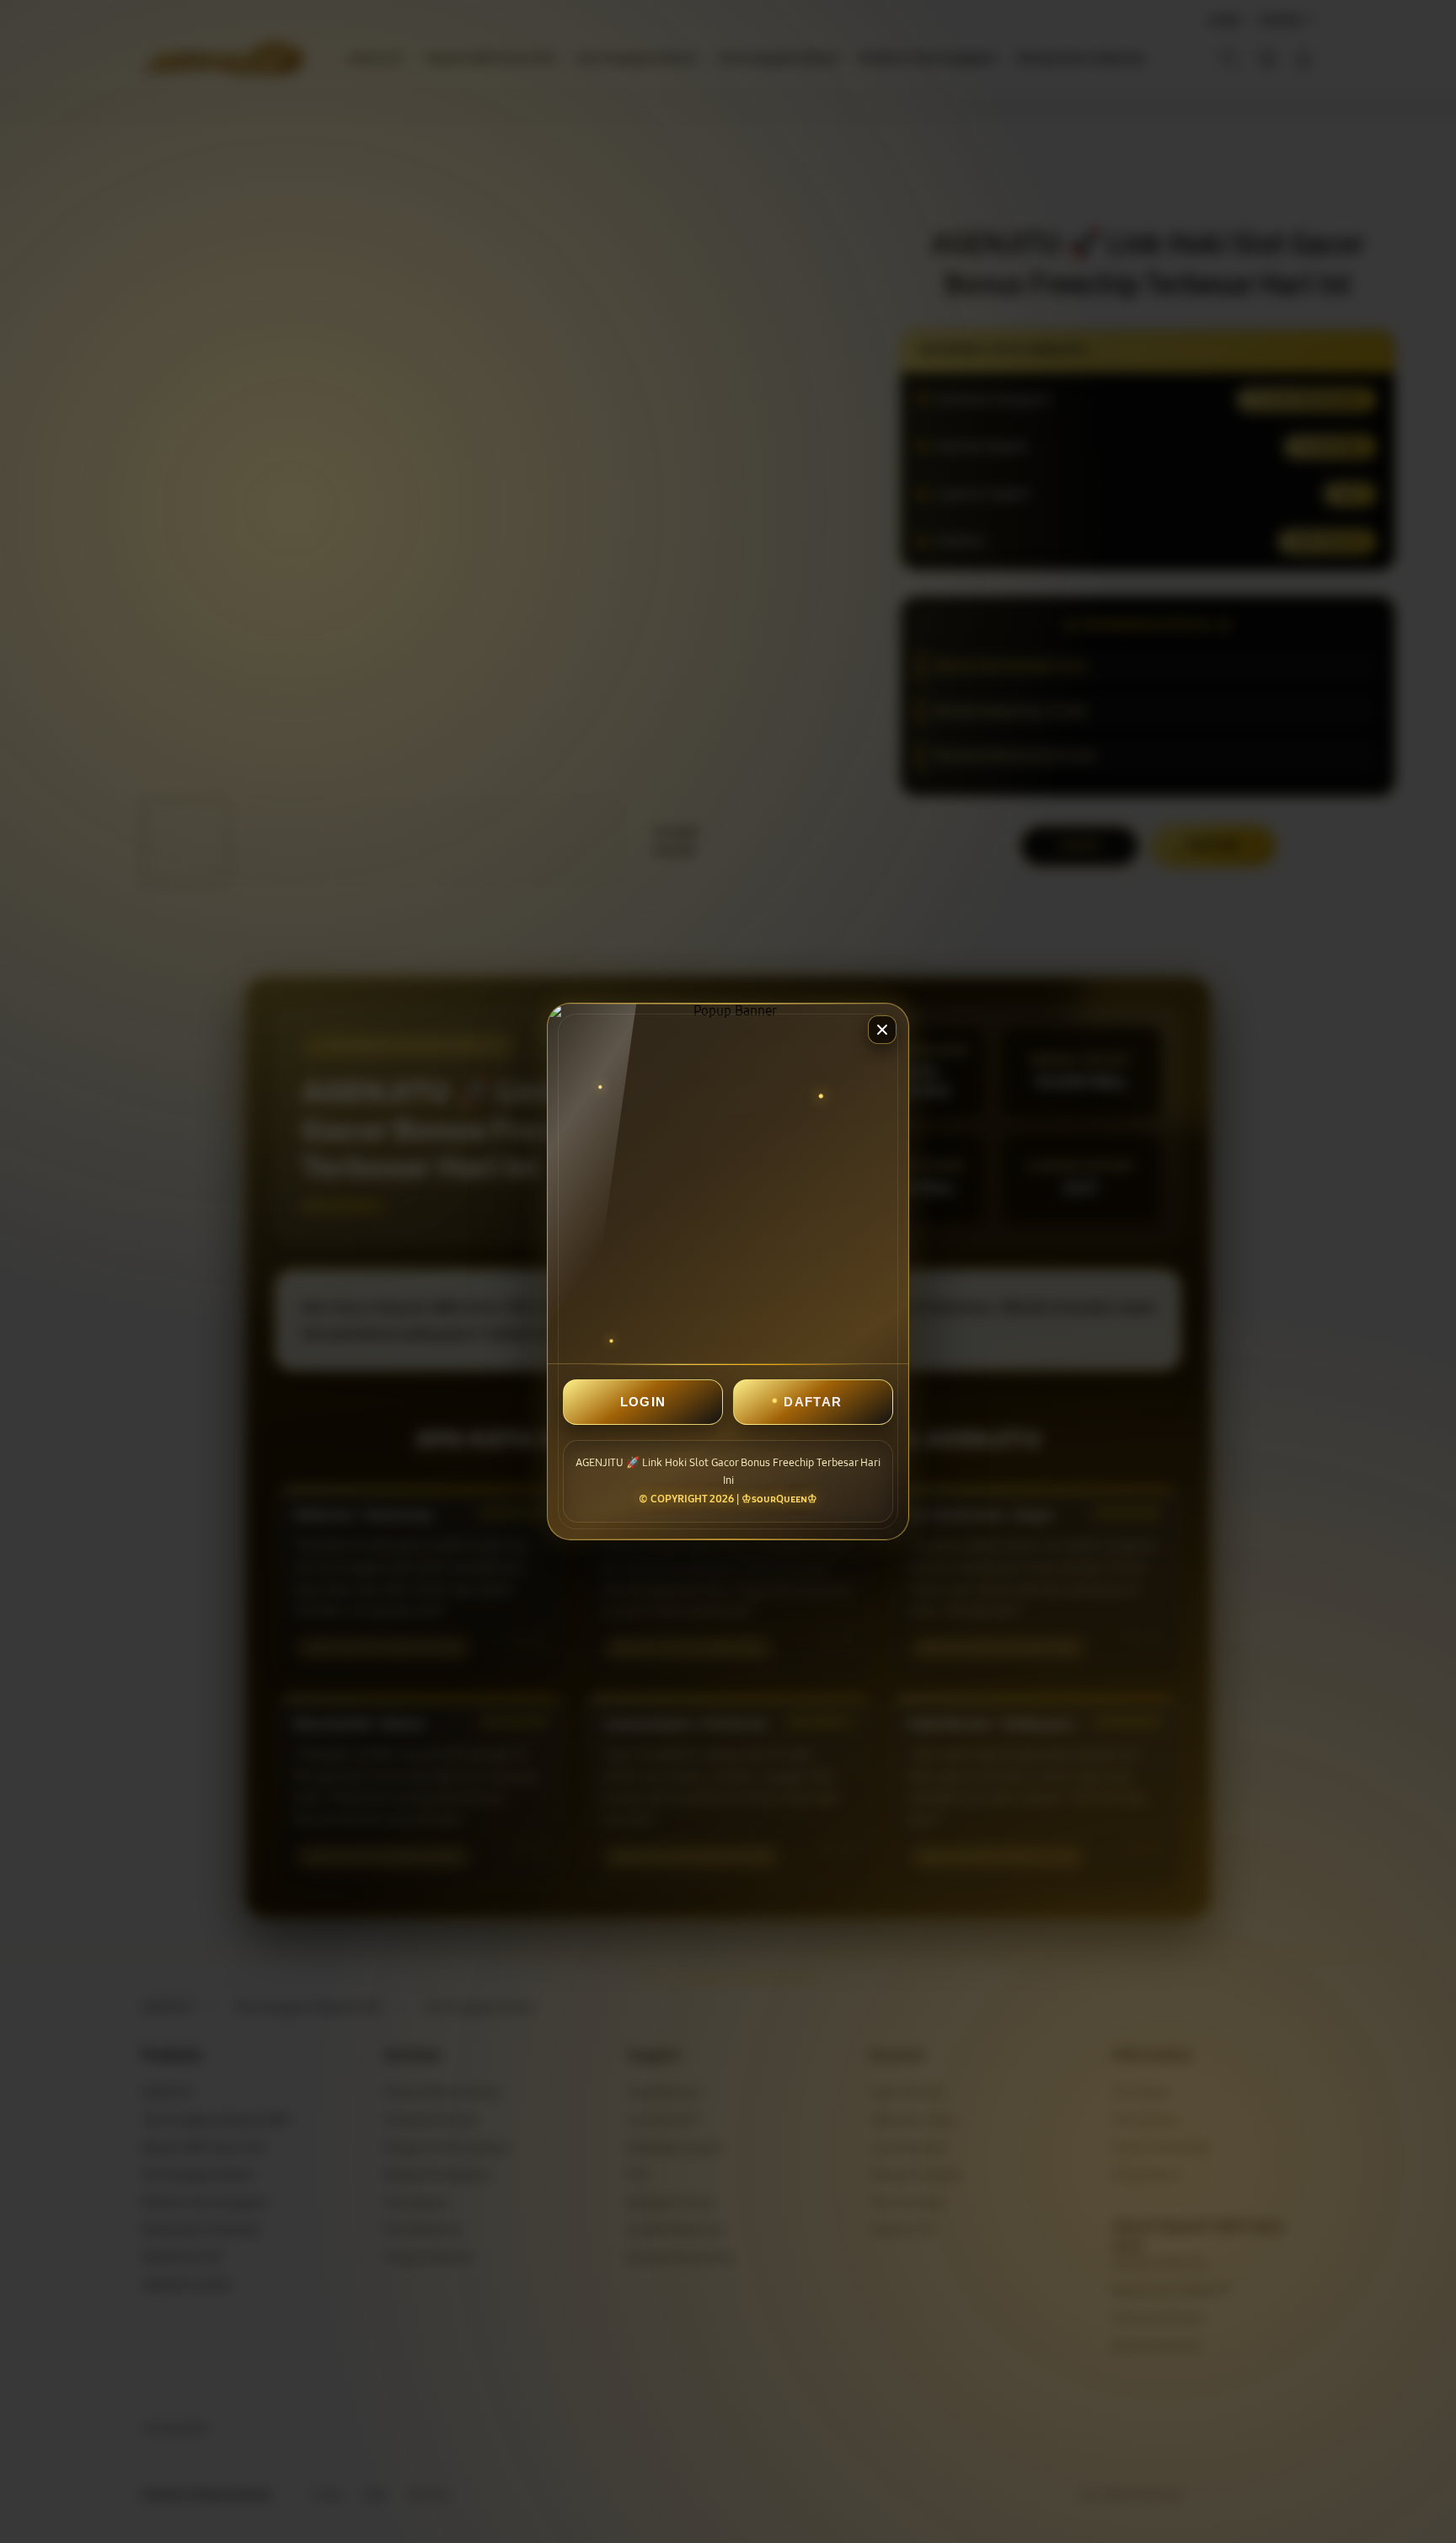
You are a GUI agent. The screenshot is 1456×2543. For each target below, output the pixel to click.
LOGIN (643, 1402)
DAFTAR (813, 1402)
